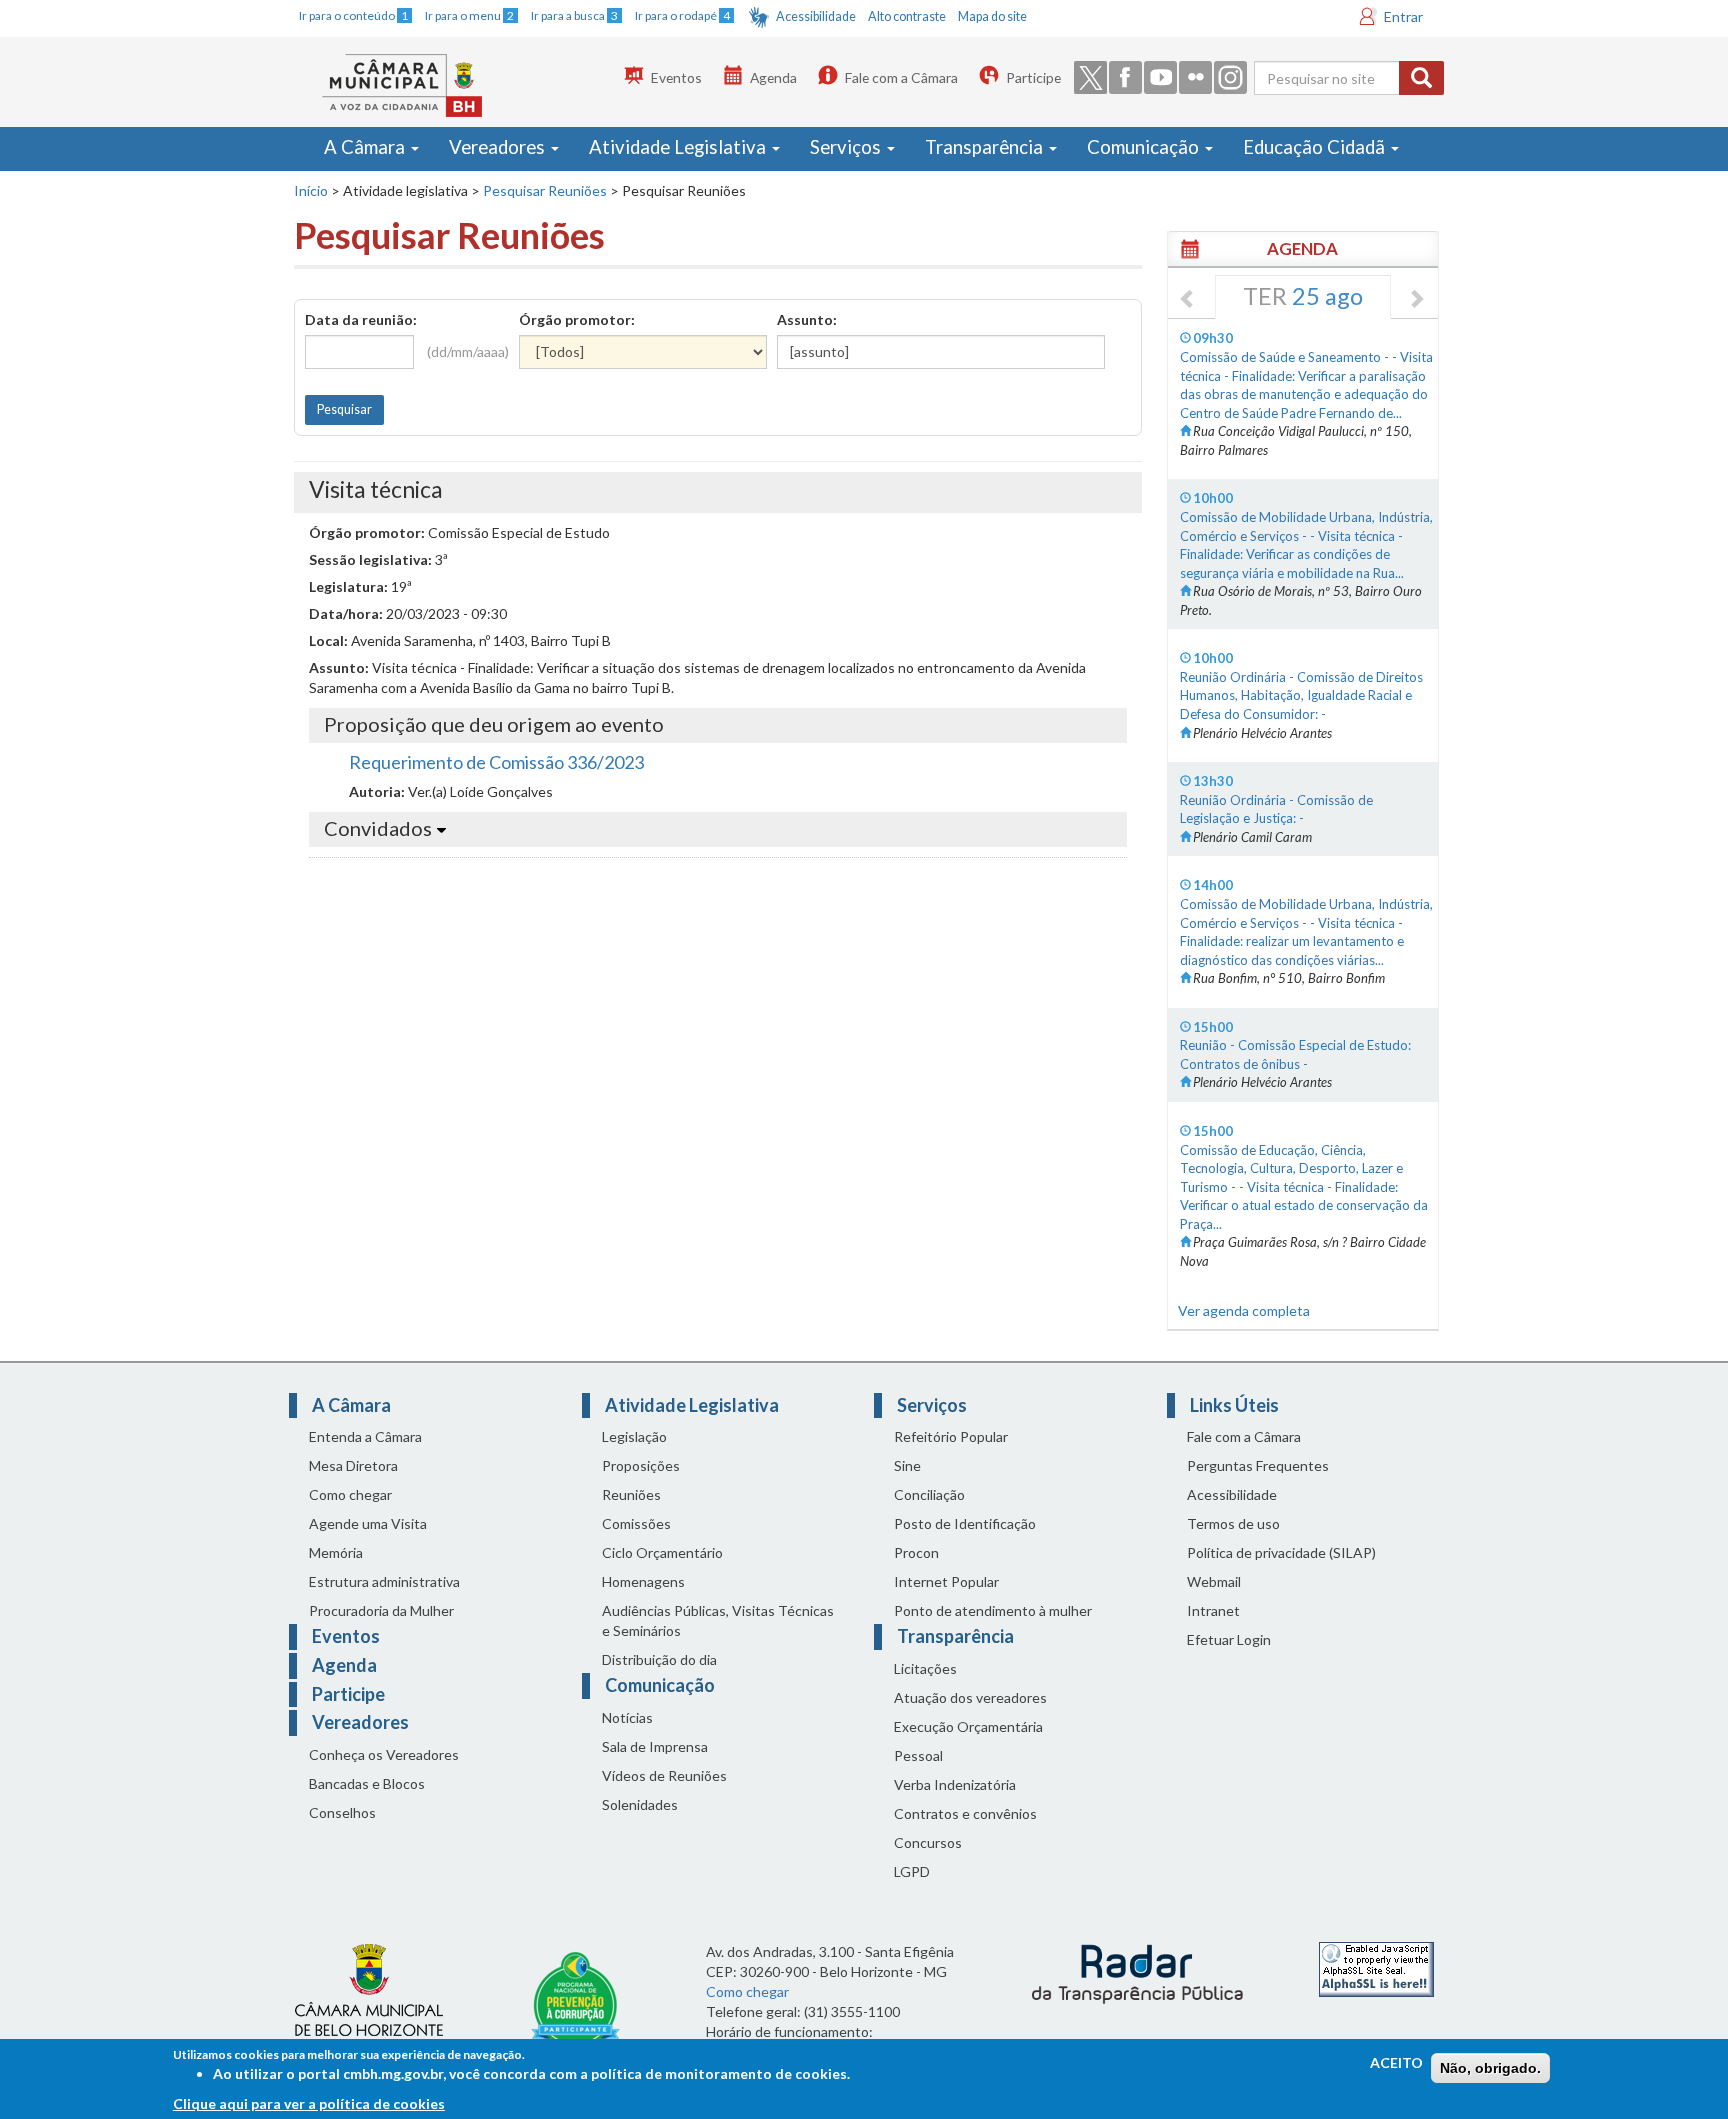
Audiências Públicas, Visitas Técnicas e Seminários (718, 1620)
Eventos (676, 77)
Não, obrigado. (1490, 2068)
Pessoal (918, 1755)
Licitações (925, 1668)
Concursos (928, 1842)
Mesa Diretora (353, 1465)
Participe (1033, 77)
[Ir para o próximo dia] (1416, 300)
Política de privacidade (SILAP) (1281, 1552)
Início (311, 190)
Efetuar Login (1229, 1639)
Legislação (634, 1436)
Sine (907, 1465)
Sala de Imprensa (655, 1746)
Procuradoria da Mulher (381, 1610)
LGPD (912, 1871)
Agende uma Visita (368, 1523)
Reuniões (631, 1494)
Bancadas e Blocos (367, 1783)
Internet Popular (946, 1581)
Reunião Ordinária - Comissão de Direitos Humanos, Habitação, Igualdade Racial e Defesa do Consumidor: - (1301, 695)
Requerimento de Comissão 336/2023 (496, 762)
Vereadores (499, 147)
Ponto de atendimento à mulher (993, 1610)
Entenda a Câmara (365, 1436)
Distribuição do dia (659, 1659)
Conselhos (342, 1812)
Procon (916, 1552)
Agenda (773, 77)
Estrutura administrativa (384, 1581)
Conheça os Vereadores (384, 1754)
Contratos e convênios (965, 1813)
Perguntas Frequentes (1258, 1465)
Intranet (1213, 1610)
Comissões (636, 1523)
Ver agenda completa (1244, 1310)
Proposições (641, 1465)
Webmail (1214, 1581)
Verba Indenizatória (955, 1784)
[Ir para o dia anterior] (1188, 300)
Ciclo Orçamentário (662, 1552)
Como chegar (350, 1494)
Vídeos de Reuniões (664, 1775)
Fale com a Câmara (901, 77)
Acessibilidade (816, 16)
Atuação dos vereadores (970, 1697)
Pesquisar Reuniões (545, 190)
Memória (336, 1552)
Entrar (1403, 16)
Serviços (847, 147)
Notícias (627, 1717)
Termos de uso (1233, 1523)
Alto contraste (907, 16)
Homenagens (643, 1581)
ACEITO (1396, 2062)
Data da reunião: (361, 319)
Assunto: (807, 319)
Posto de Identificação (965, 1523)
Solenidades (640, 1804)
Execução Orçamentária (968, 1726)
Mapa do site (992, 16)
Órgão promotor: (577, 319)
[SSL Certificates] (1376, 1967)
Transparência (986, 147)
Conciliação (929, 1494)
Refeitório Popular (951, 1436)
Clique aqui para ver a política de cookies (309, 2103)
